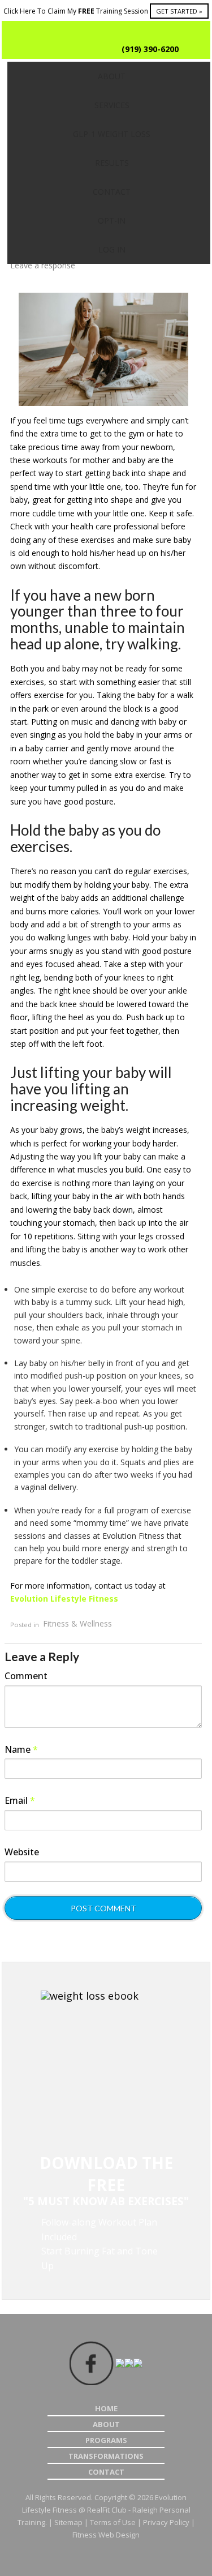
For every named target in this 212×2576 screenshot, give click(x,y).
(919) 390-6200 (150, 49)
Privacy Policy (166, 2522)
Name (21, 1749)
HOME (106, 2408)
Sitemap (68, 2522)
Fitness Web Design (106, 2535)
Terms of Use (113, 2522)
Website (22, 1852)
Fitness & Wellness (77, 1624)
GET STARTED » (179, 11)
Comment (26, 1676)
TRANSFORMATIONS (106, 2456)
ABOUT (106, 2424)
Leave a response (43, 265)
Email (20, 1800)
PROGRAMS (106, 2440)
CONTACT (106, 2472)
